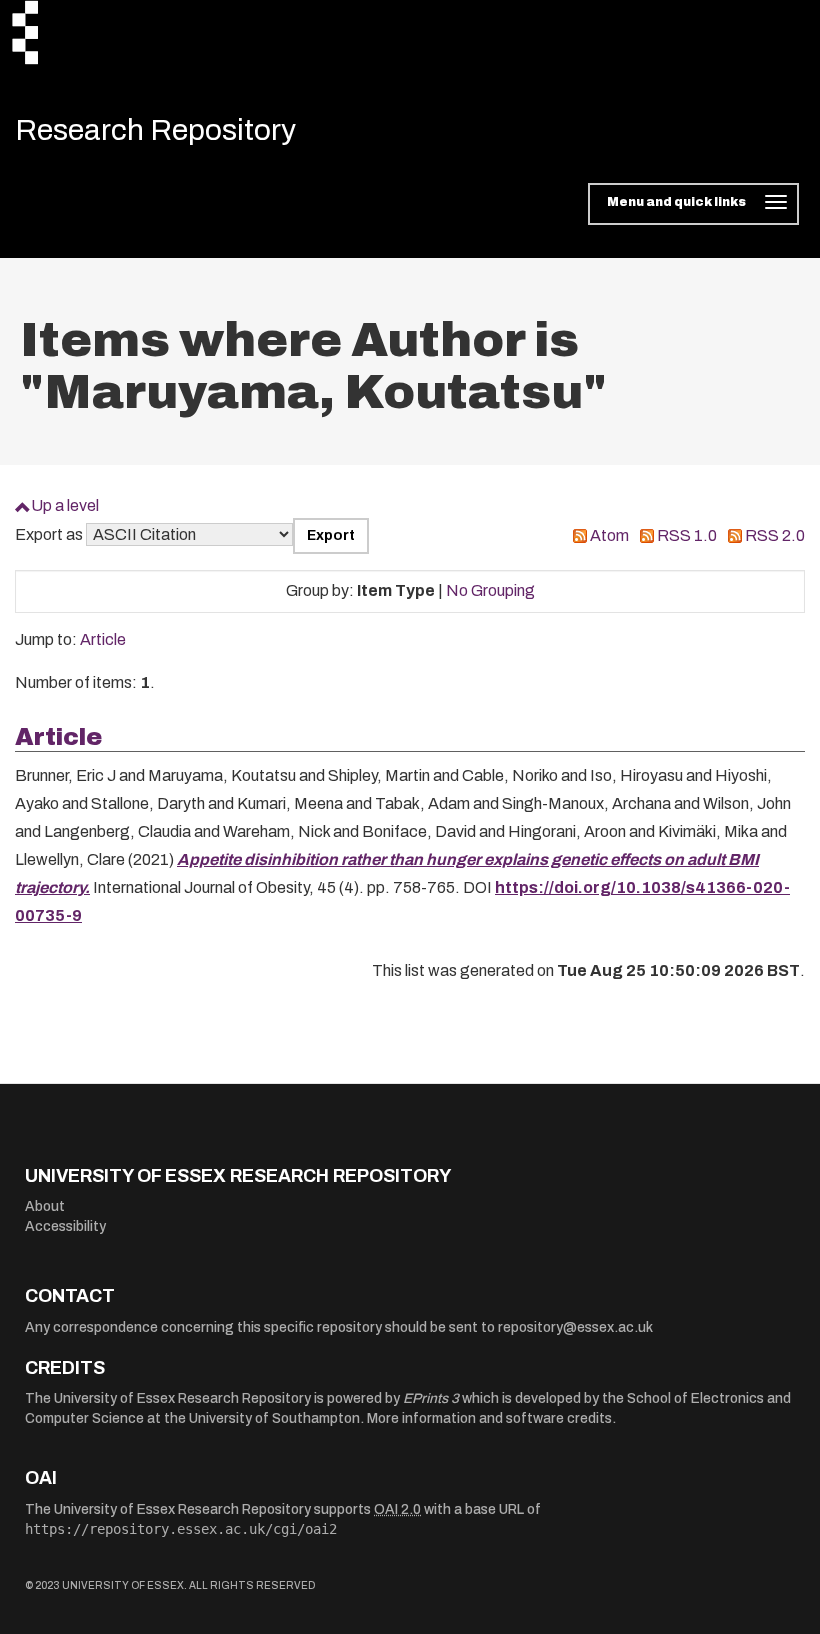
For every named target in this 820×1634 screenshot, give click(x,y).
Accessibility (65, 1226)
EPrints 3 (431, 1398)
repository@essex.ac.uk (575, 1327)
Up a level (65, 505)
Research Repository (155, 130)
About (45, 1206)
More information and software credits (489, 1418)
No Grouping (490, 590)
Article (103, 639)
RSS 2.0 (775, 535)
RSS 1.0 (687, 535)
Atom (609, 535)
